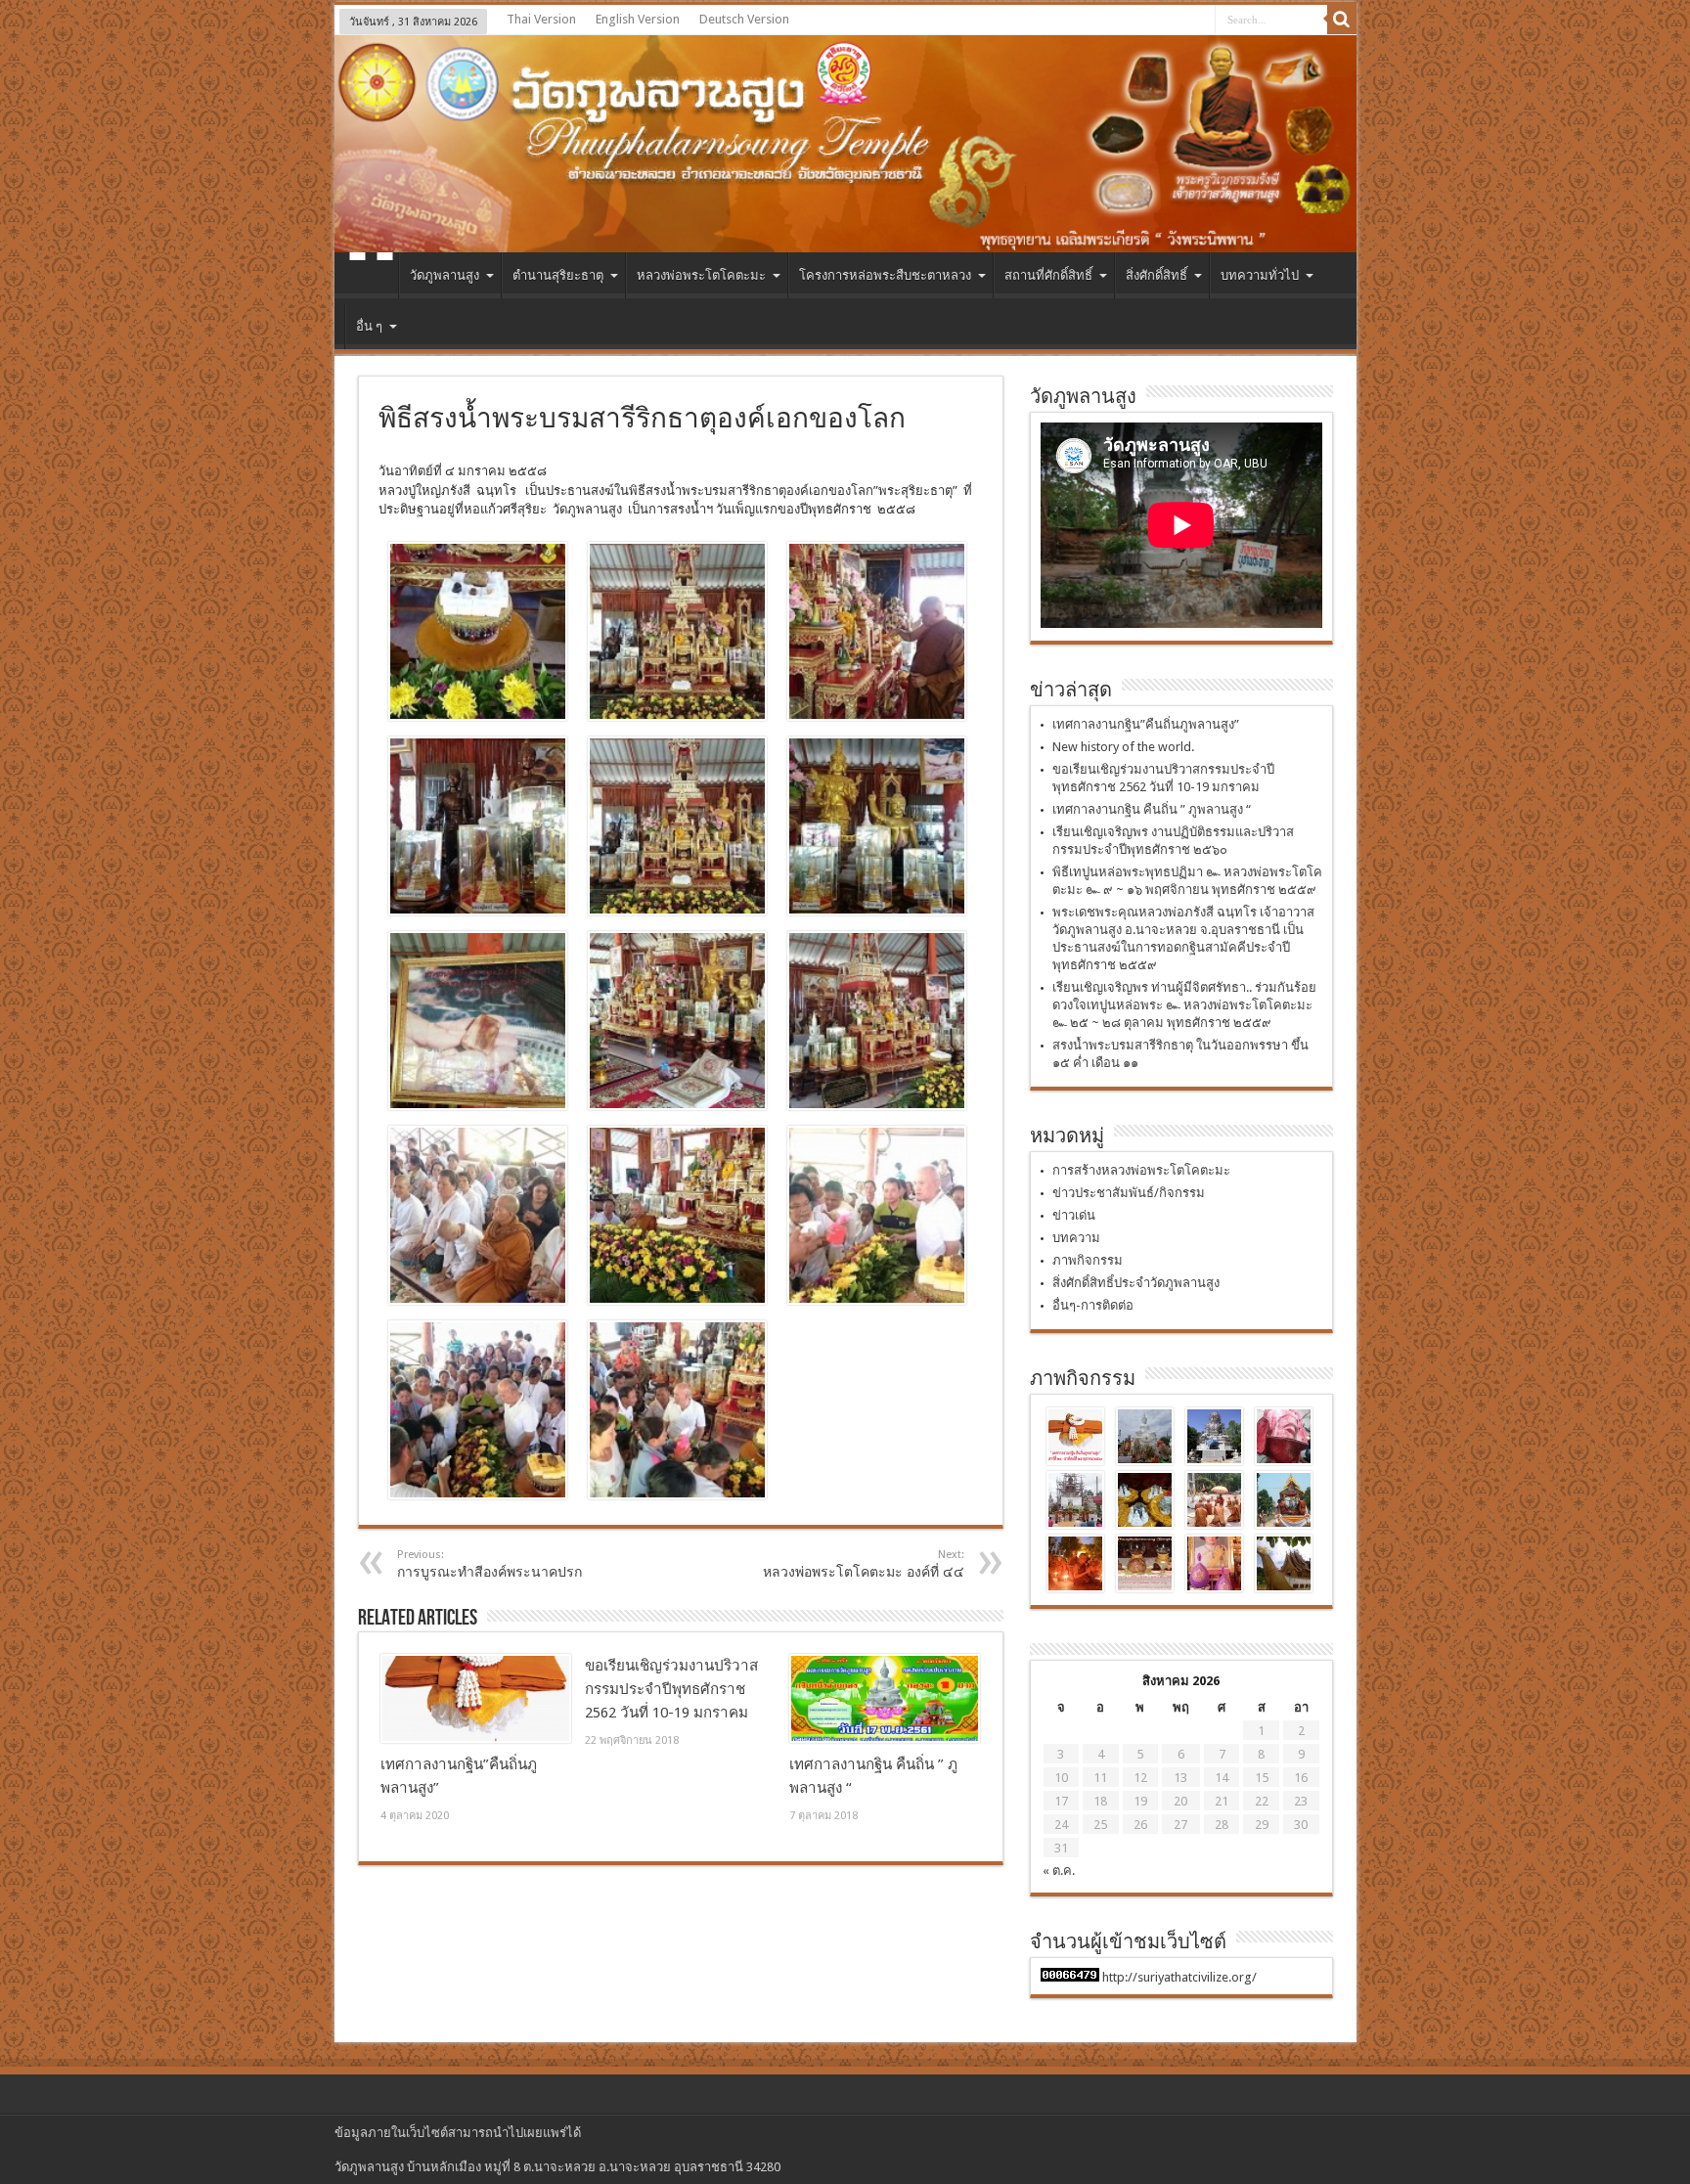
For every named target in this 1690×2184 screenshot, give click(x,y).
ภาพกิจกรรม (1088, 1260)
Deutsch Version (744, 19)
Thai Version (541, 19)
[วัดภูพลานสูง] (845, 144)
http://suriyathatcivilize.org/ (1179, 1977)
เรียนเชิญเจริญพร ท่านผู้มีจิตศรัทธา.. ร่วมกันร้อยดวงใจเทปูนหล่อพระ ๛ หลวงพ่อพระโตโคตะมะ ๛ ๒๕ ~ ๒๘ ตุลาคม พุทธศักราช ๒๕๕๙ (1184, 1005)
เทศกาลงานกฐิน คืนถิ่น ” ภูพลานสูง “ (1152, 809)
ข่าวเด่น (1074, 1215)
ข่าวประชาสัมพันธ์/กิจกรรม (1129, 1193)
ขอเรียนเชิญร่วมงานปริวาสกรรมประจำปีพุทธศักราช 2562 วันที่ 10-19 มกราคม (671, 1689)
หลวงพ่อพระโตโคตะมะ (701, 275)
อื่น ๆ (369, 326)
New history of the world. (1123, 747)
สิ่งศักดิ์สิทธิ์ (1156, 275)
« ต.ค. (1059, 1871)
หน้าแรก (371, 278)
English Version (638, 19)
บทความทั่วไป (1260, 275)
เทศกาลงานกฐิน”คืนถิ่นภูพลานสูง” (1146, 724)
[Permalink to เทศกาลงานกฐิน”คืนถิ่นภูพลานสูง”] (476, 1699)
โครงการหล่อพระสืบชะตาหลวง (885, 275)
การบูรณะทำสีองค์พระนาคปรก (489, 1564)
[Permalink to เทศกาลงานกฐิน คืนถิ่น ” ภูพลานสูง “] (885, 1699)
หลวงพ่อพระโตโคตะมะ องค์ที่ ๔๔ (864, 1564)
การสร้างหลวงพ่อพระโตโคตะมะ (1141, 1170)
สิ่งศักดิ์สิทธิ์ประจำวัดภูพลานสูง (1136, 1283)
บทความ (1076, 1238)
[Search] (1342, 20)
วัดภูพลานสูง (445, 275)
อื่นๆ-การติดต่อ (1093, 1305)
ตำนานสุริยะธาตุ (558, 275)
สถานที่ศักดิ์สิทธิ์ (1048, 275)
